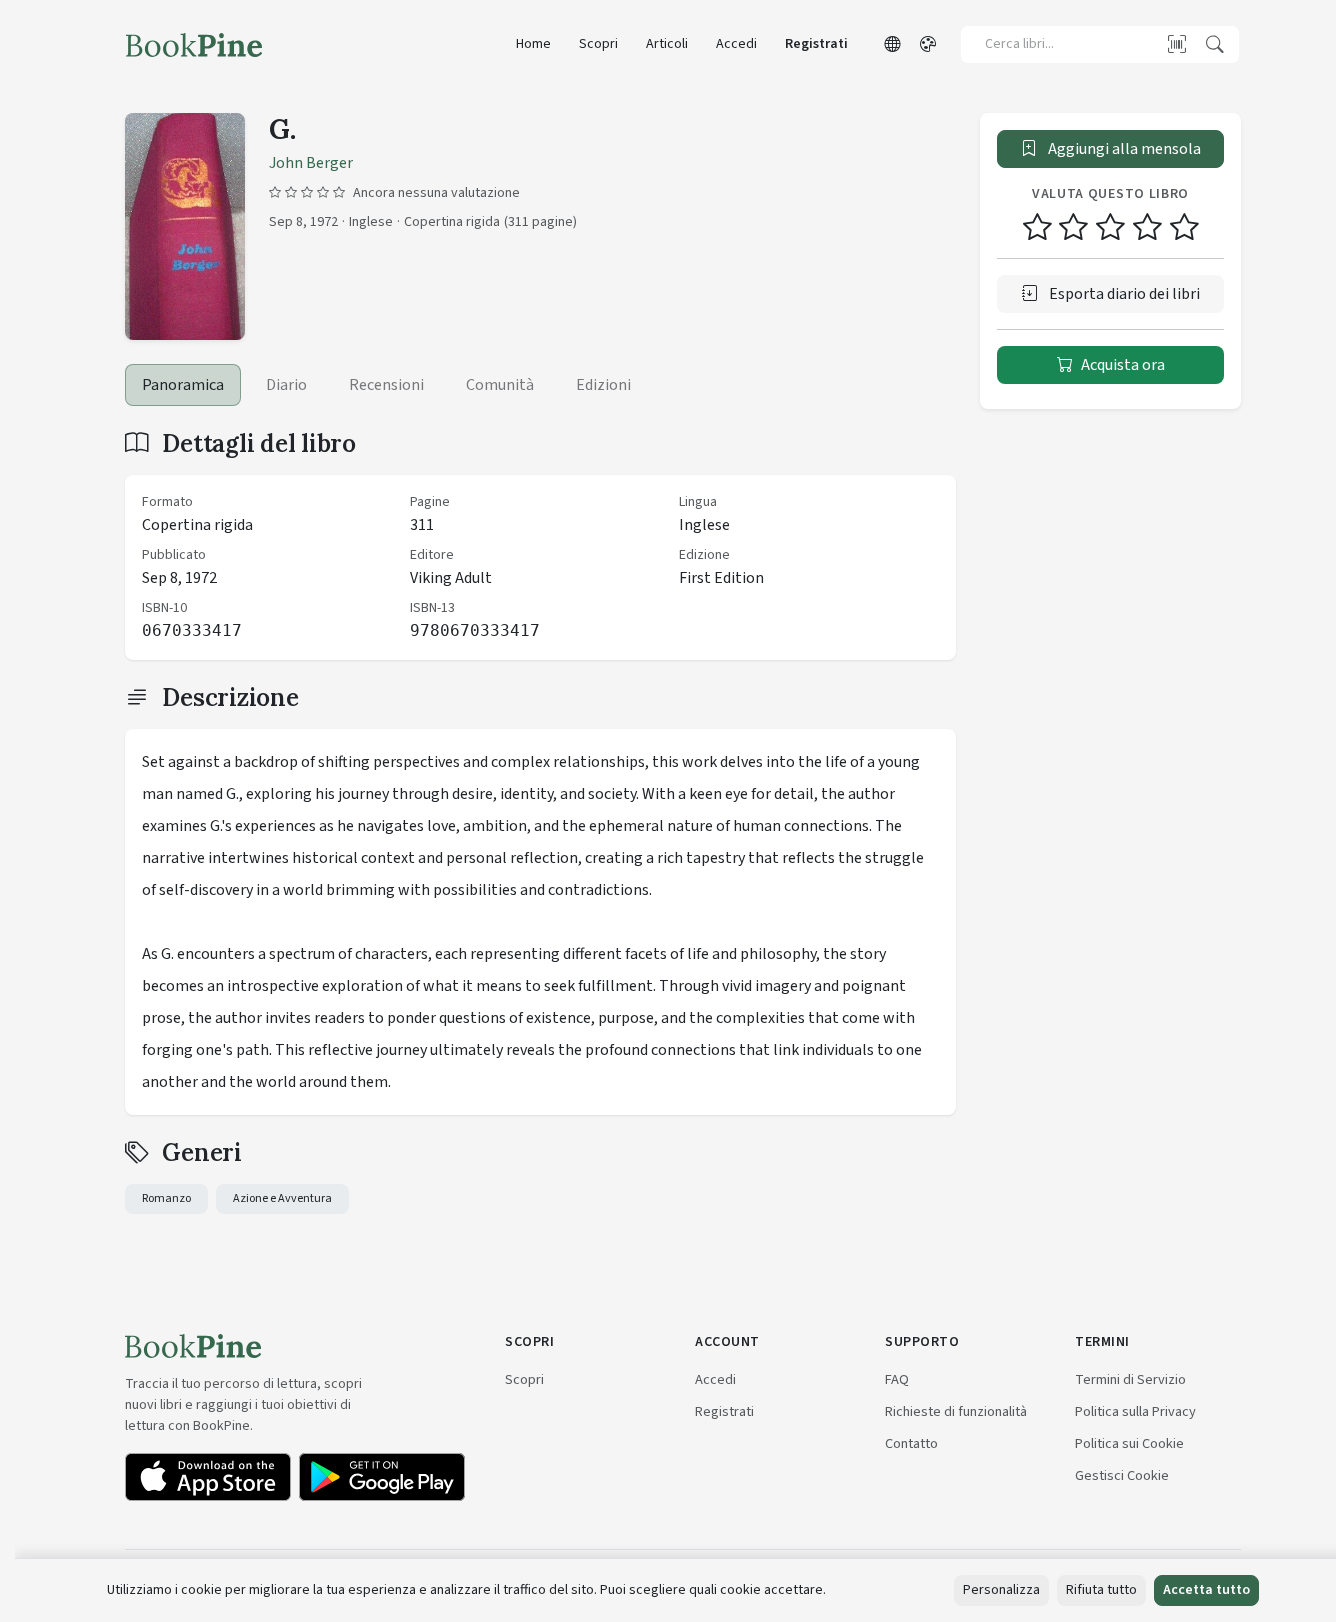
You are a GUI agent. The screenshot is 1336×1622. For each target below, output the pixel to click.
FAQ (897, 1379)
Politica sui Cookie (1129, 1443)
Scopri (598, 44)
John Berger (311, 163)
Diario (286, 385)
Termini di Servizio (1130, 1379)
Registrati (816, 44)
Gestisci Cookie (1122, 1475)
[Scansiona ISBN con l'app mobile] (1177, 44)
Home (533, 44)
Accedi (736, 44)
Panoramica (183, 385)
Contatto (911, 1443)
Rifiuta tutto (1101, 1590)
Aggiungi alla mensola (1123, 149)
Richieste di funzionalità (956, 1411)
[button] (892, 45)
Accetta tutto (1206, 1590)
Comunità (500, 385)
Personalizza (1001, 1590)
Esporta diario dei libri (1123, 294)
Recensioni (386, 385)
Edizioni (603, 385)
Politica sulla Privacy (1135, 1411)
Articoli (667, 44)
